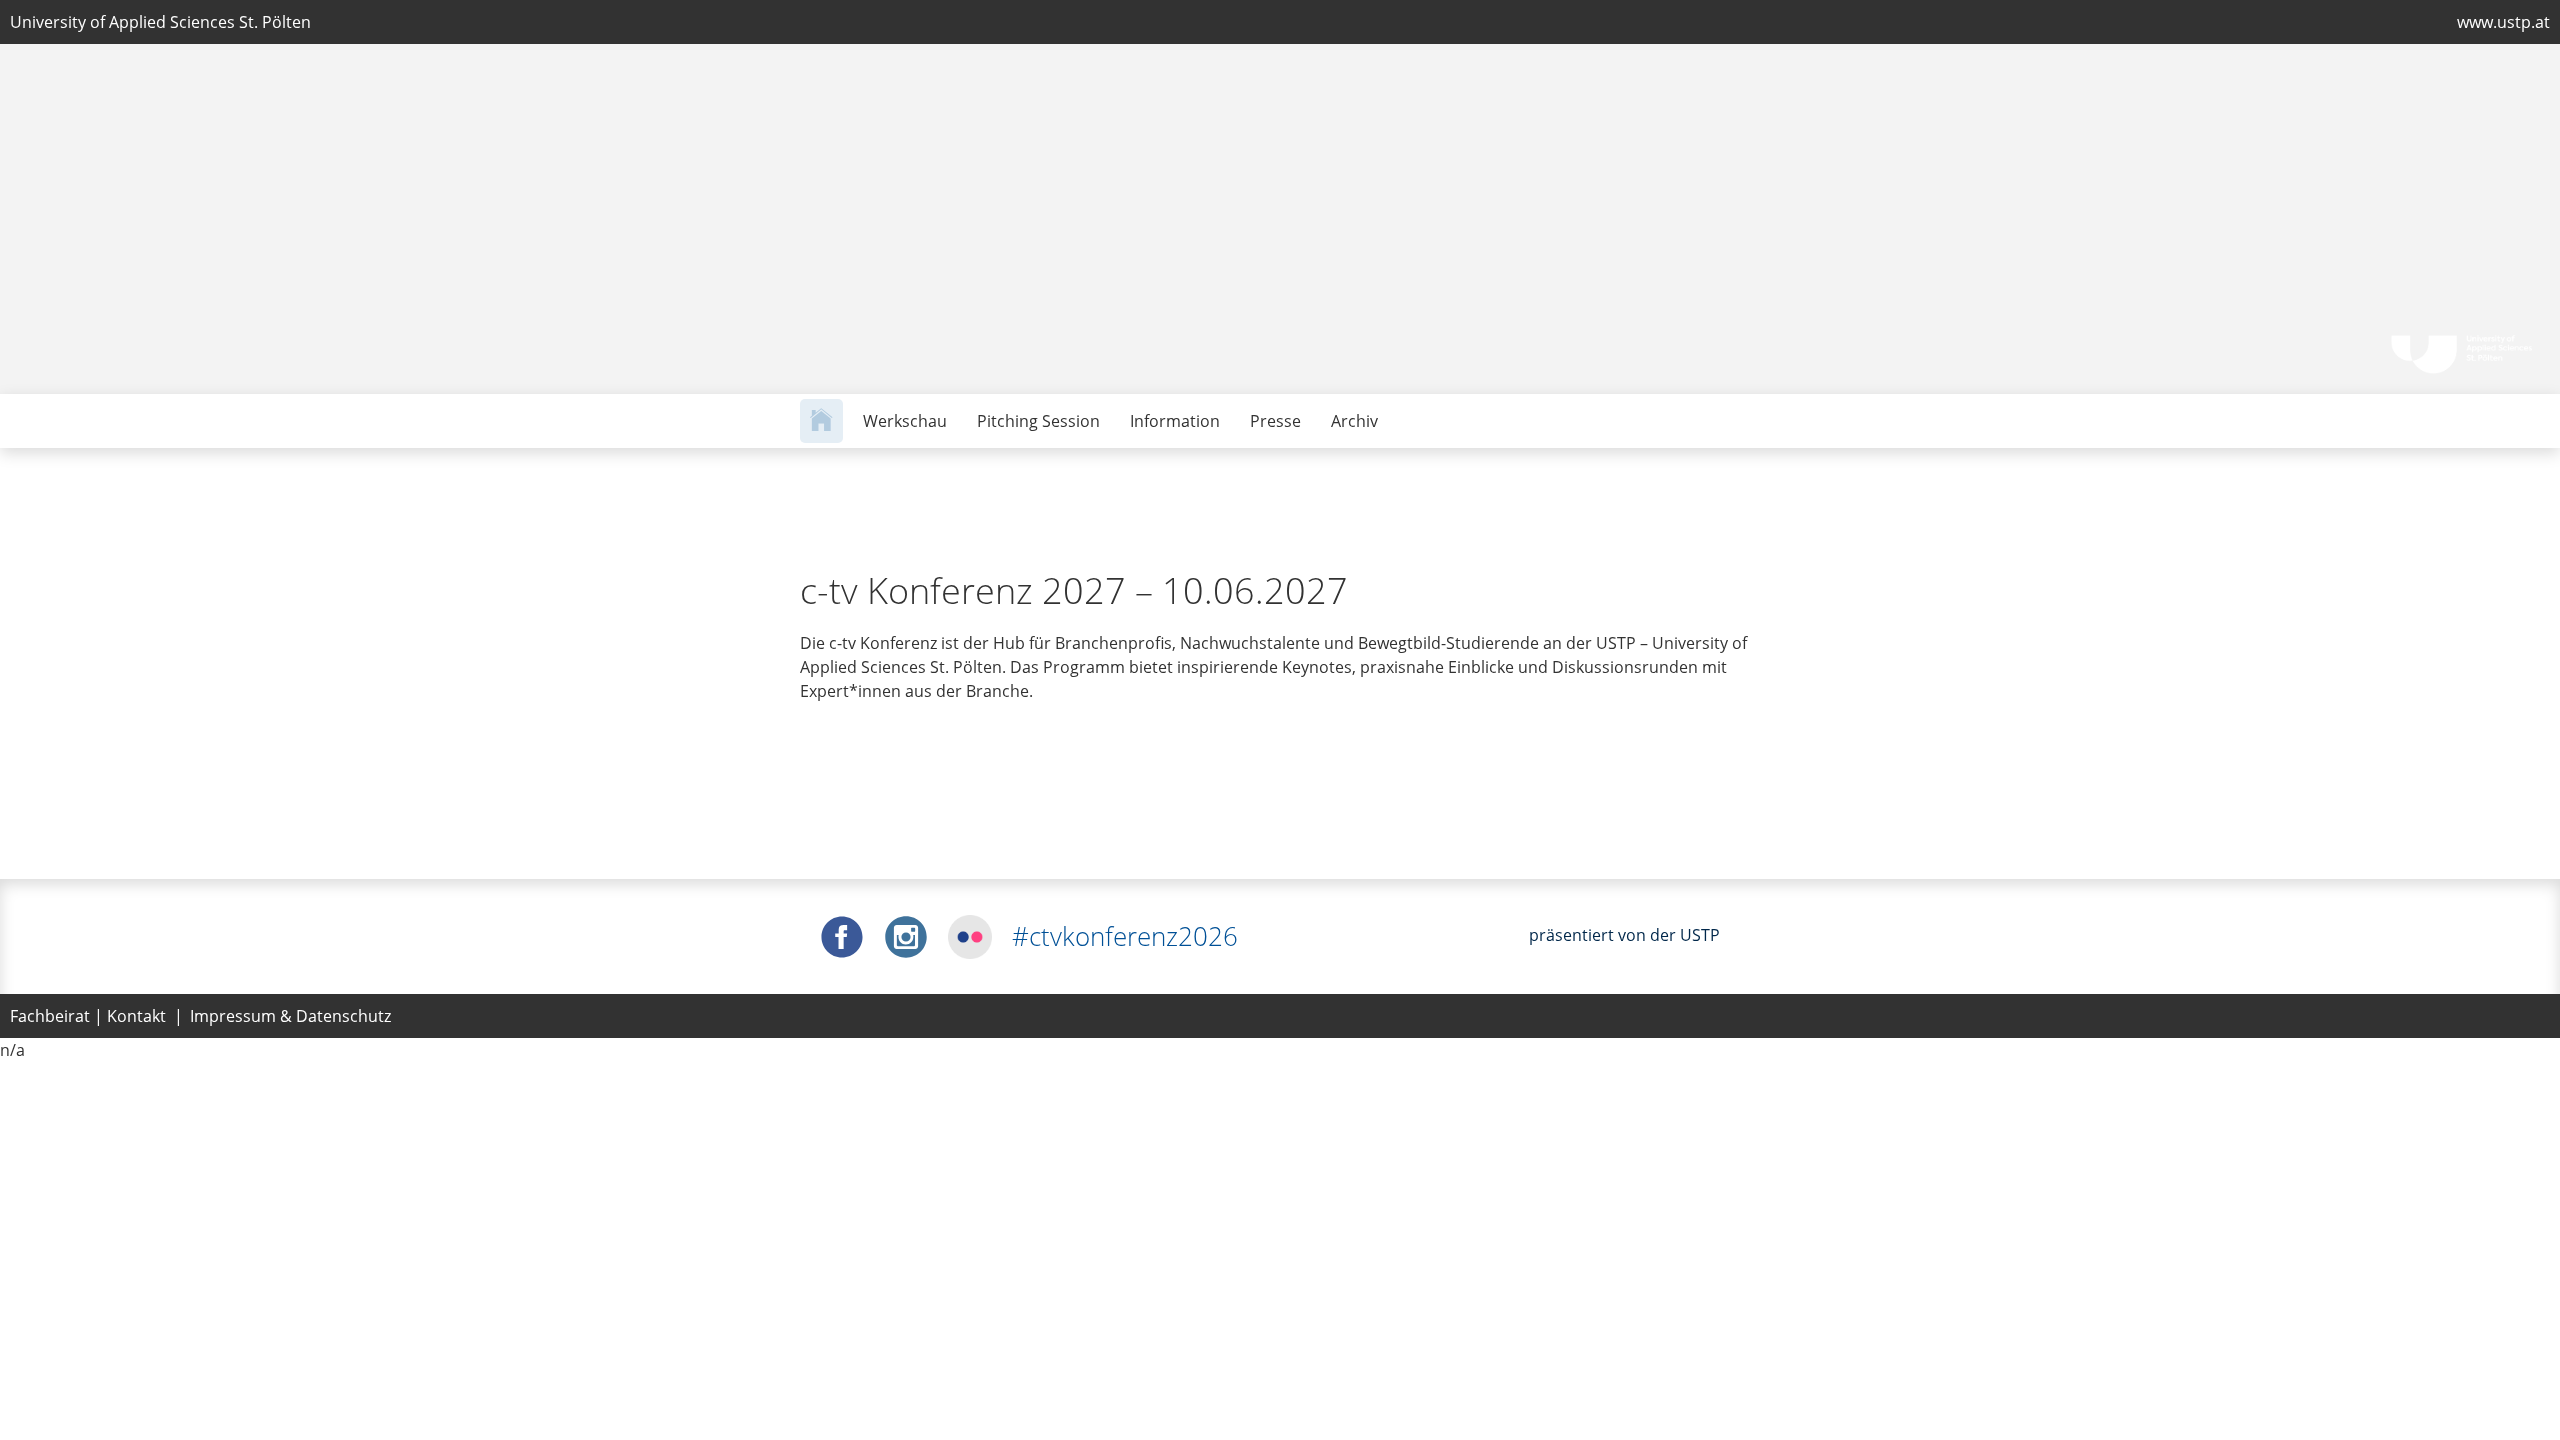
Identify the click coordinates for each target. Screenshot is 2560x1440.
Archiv (1354, 421)
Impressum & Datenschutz (290, 1016)
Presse (1275, 421)
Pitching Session (1038, 421)
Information (1175, 421)
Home (821, 421)
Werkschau (905, 421)
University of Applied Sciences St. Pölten (160, 22)
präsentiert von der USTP (1624, 935)
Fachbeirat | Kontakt (88, 1016)
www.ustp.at (2503, 22)
